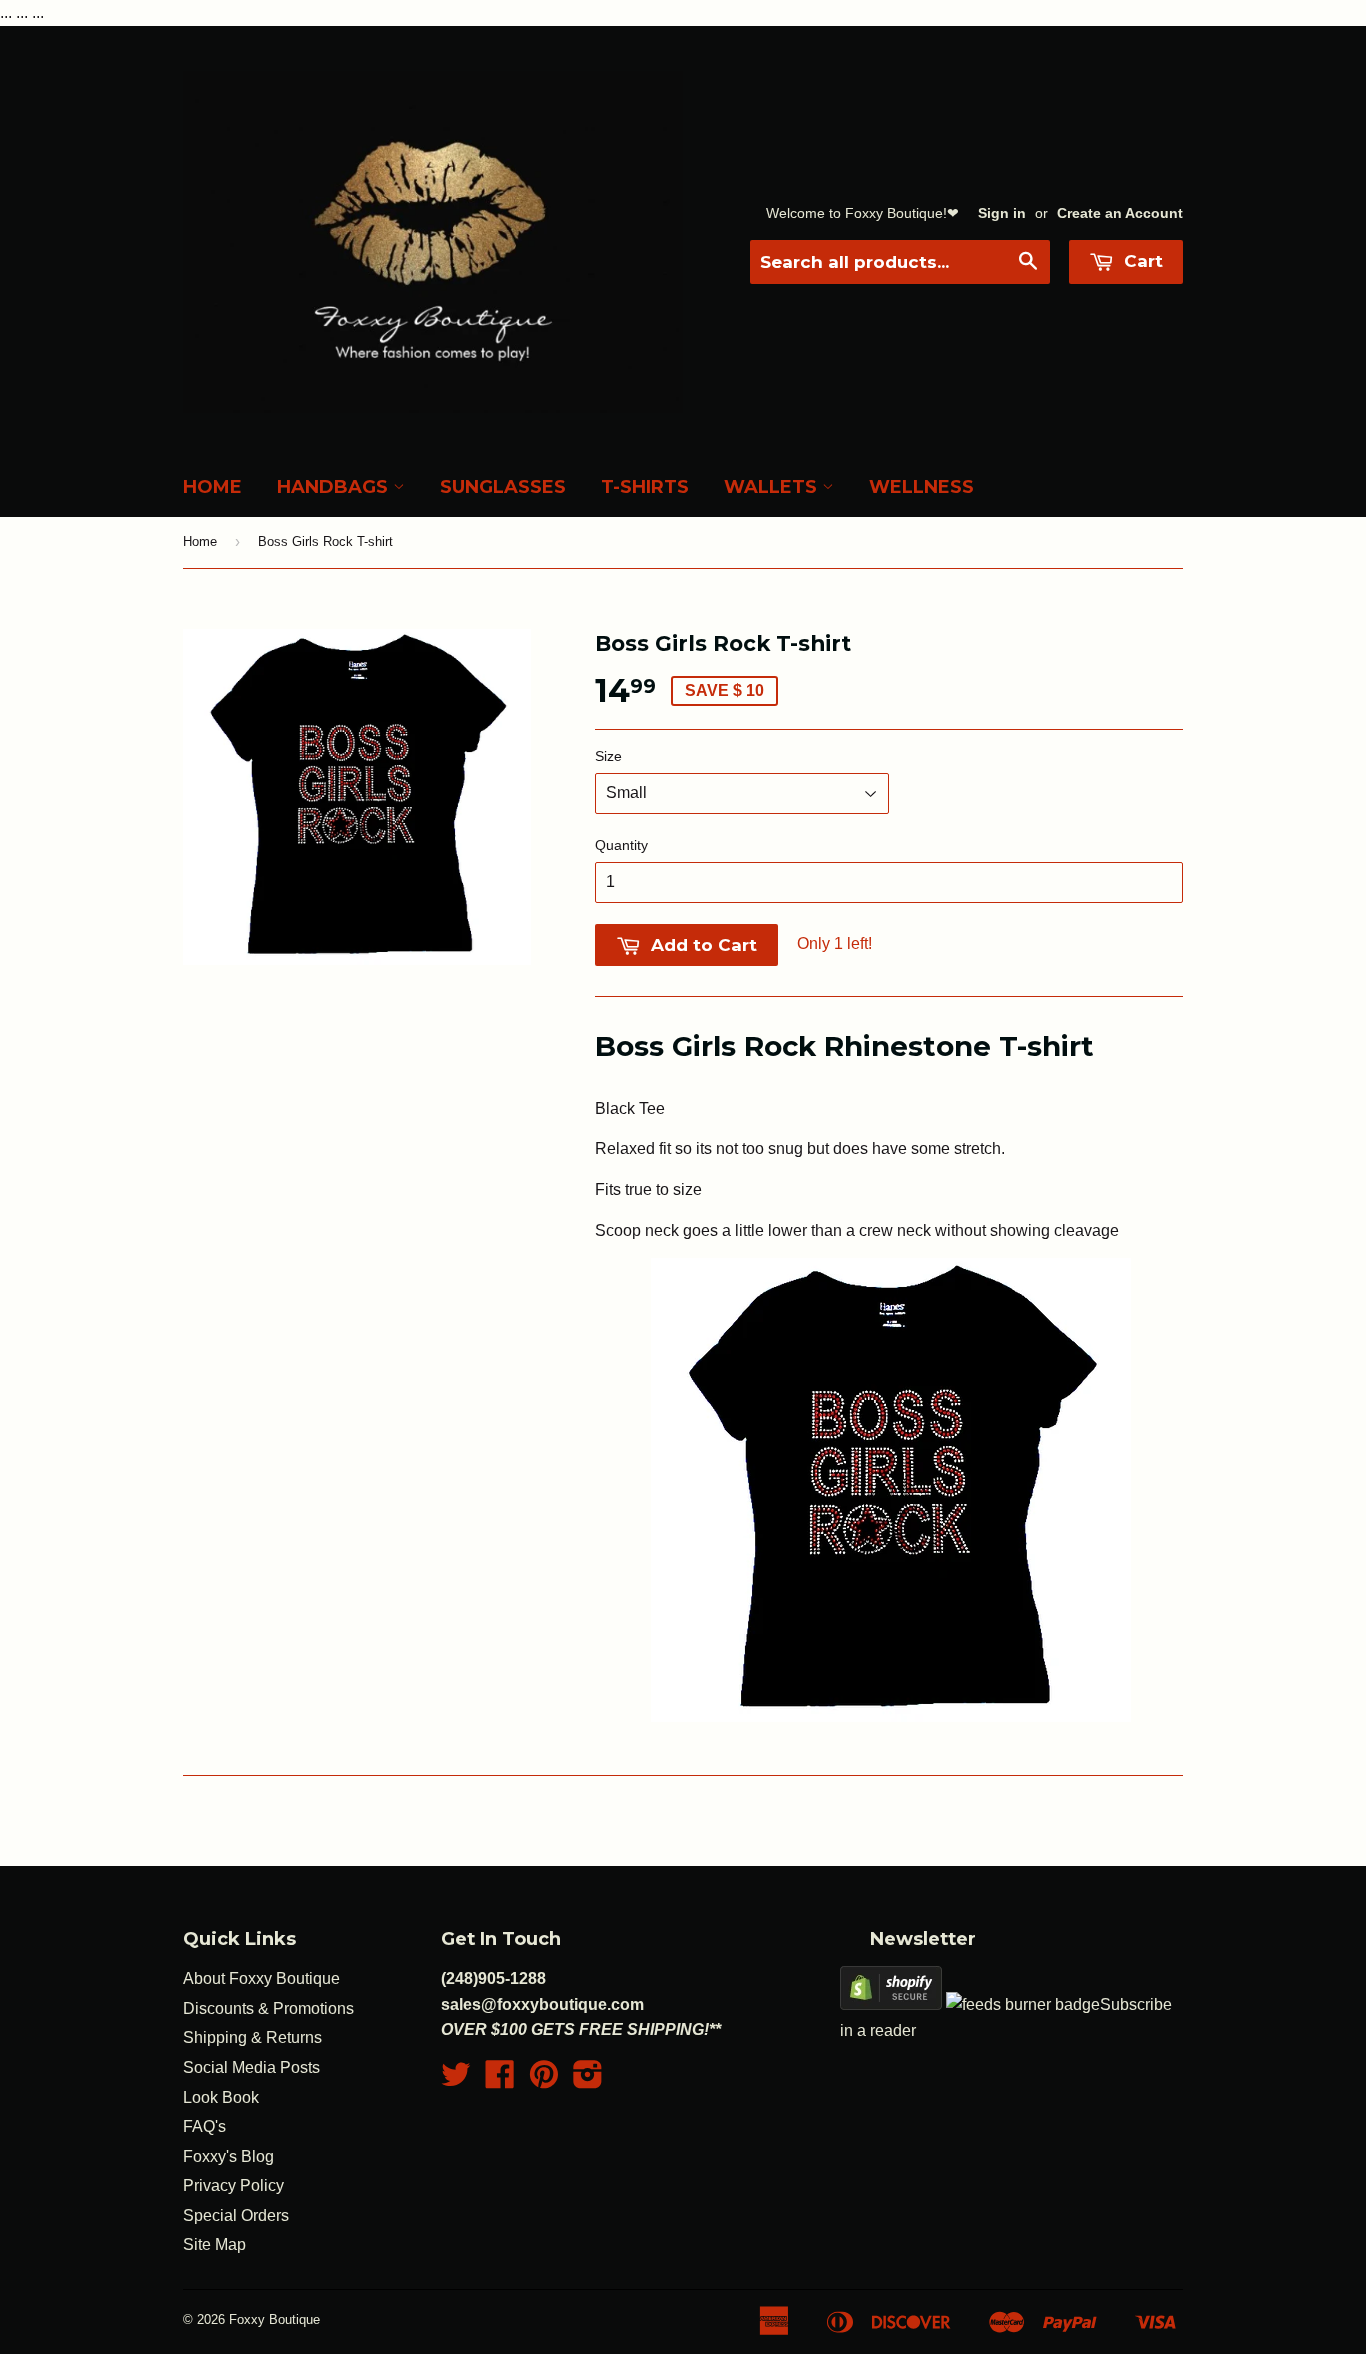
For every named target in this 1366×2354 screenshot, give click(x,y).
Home (212, 487)
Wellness (921, 487)
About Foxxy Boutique (261, 1978)
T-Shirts (645, 487)
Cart (1141, 261)
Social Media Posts (251, 2067)
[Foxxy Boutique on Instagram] (588, 2080)
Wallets (773, 487)
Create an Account (1120, 213)
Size (608, 756)
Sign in (1002, 213)
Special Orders (236, 2215)
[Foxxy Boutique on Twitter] (456, 2080)
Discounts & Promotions (268, 2008)
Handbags (335, 487)
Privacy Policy (233, 2185)
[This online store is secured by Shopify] (891, 2004)
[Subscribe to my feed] (1023, 2004)
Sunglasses (503, 487)
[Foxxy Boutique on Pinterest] (544, 2080)
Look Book (221, 2097)
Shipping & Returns (252, 2037)
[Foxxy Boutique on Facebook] (500, 2080)
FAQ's (204, 2126)
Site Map (214, 2244)
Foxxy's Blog (228, 2156)
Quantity (621, 845)
